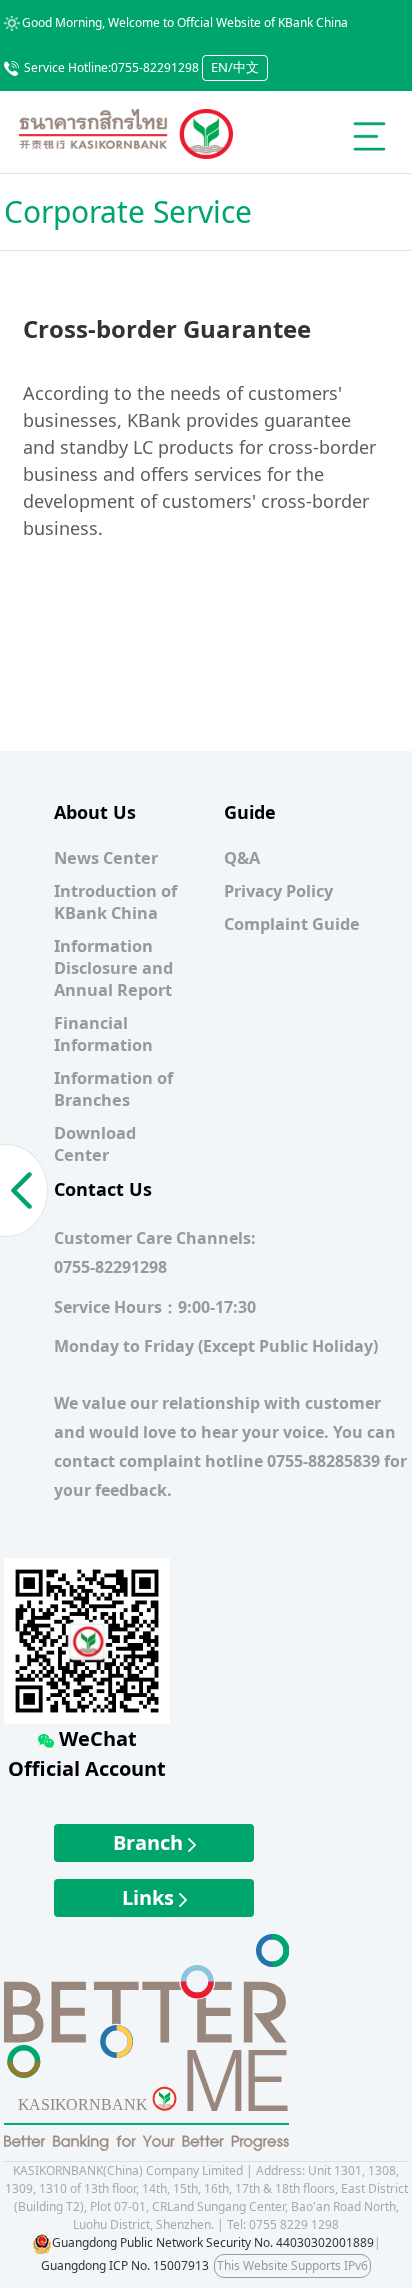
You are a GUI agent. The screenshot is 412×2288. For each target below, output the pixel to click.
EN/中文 (235, 67)
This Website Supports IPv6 (292, 2265)
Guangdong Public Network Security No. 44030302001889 (213, 2242)
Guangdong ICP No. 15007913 (125, 2265)
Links (150, 1897)
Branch (150, 1842)
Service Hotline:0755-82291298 (111, 67)
